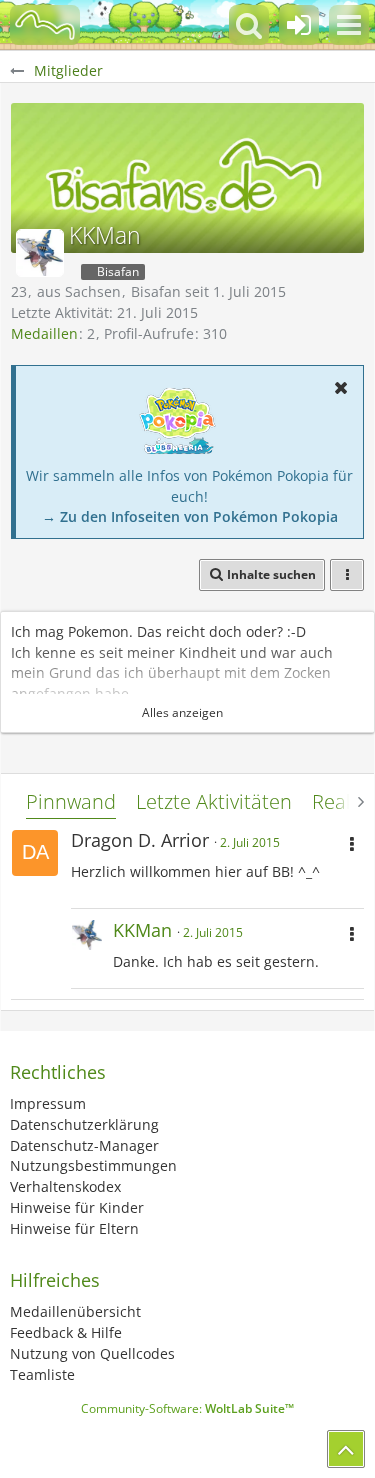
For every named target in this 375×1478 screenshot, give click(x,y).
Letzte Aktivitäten (214, 801)
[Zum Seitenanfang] (346, 1449)
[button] (349, 25)
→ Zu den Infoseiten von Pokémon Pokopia (190, 516)
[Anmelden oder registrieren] (299, 25)
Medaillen (44, 333)
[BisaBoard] (45, 25)
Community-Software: (187, 1408)
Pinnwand (71, 801)
